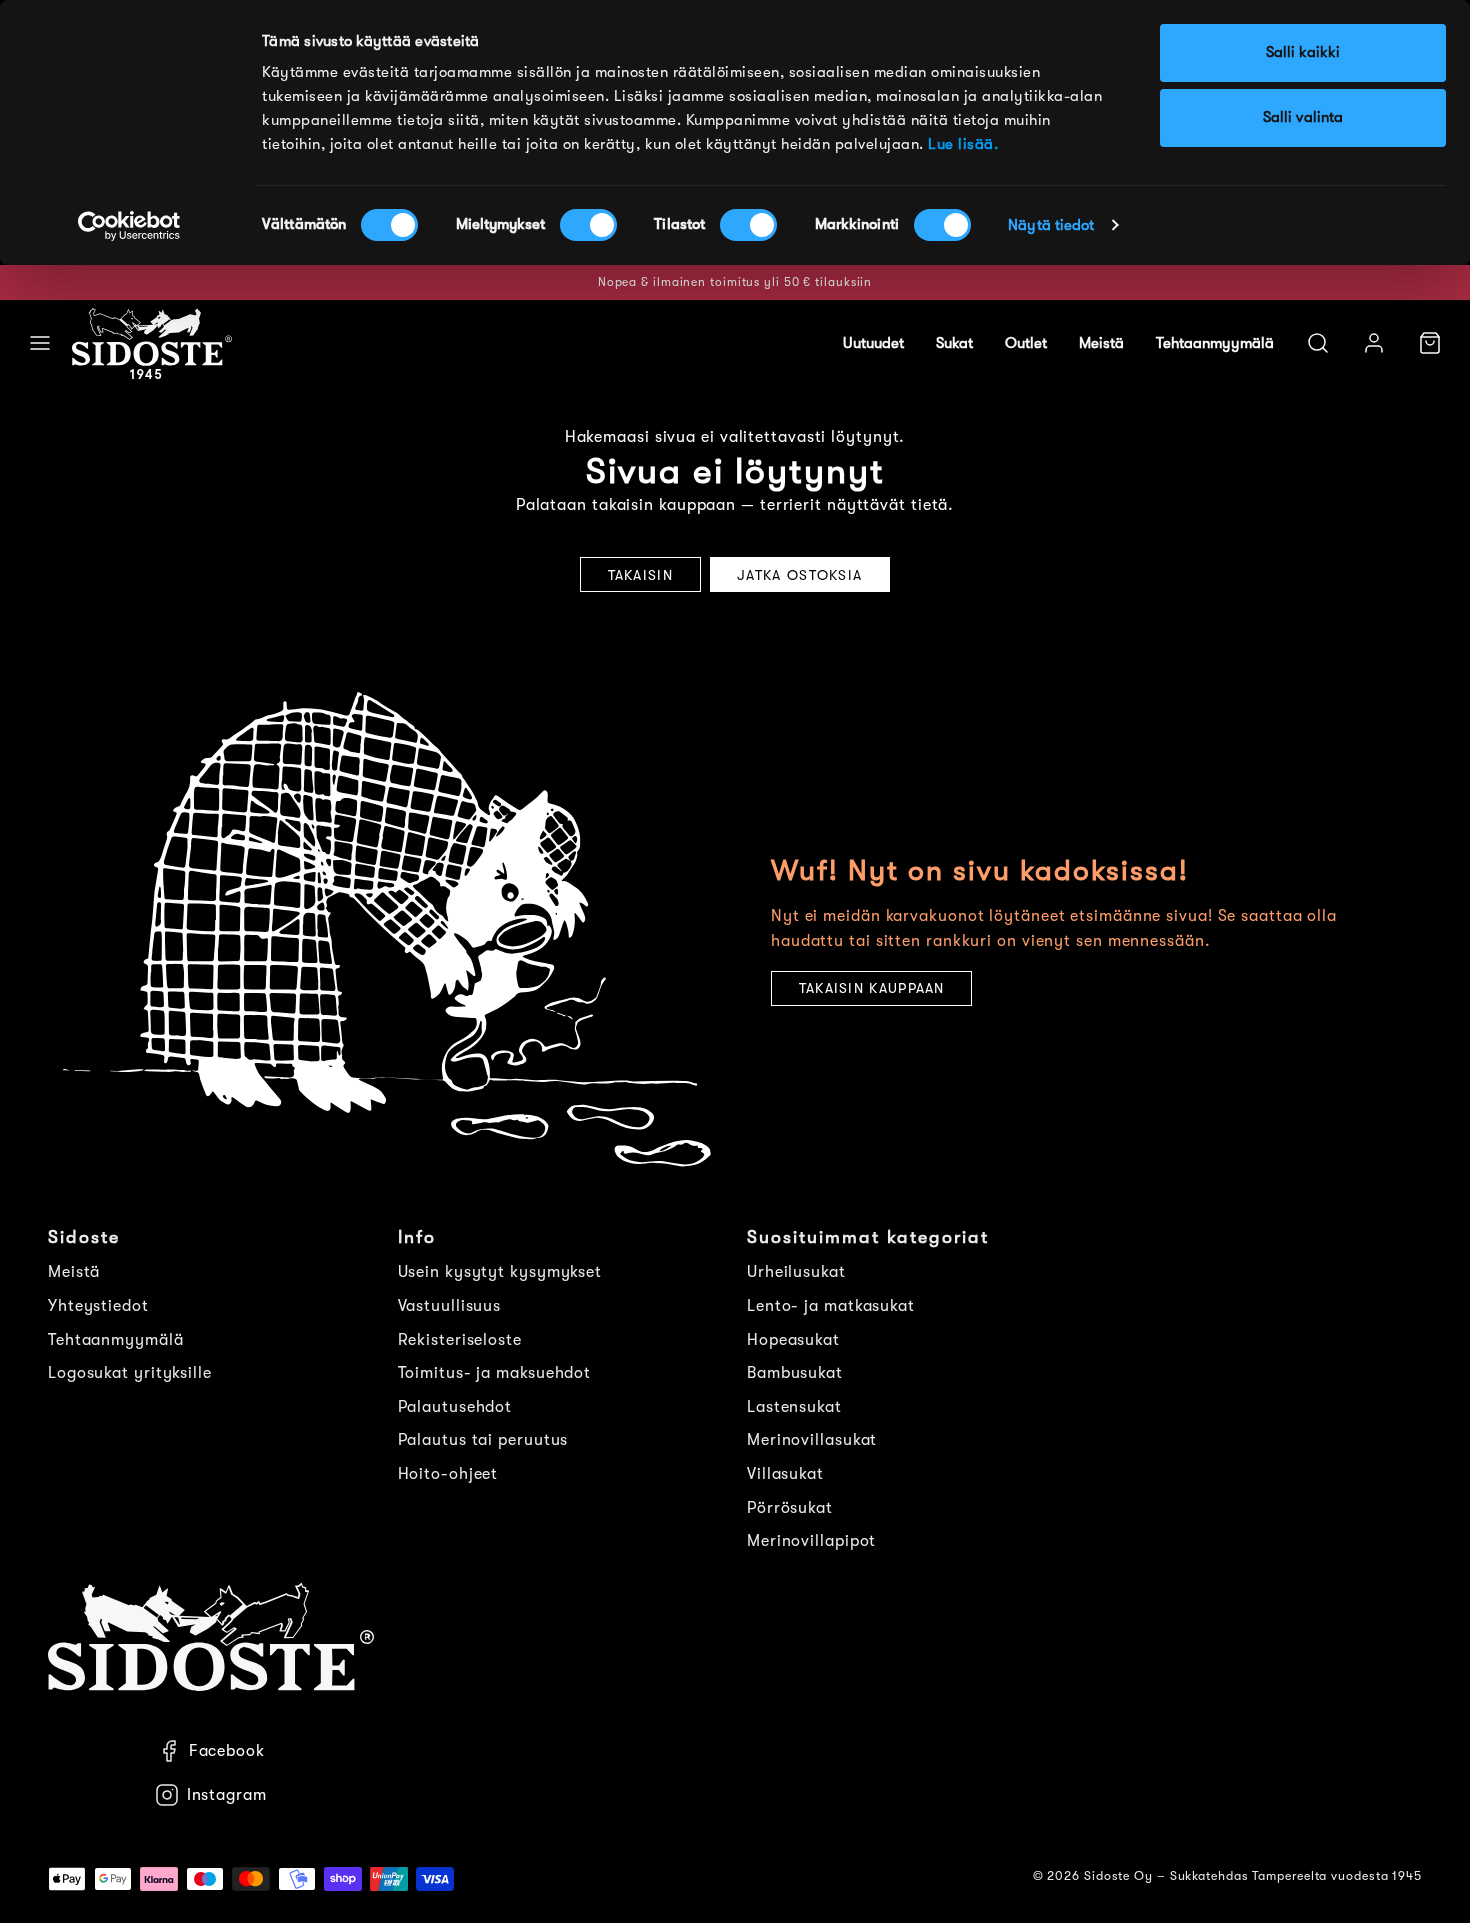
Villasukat (785, 1474)
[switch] (588, 225)
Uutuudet (873, 343)
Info (417, 1237)
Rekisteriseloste (460, 1340)
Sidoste (84, 1237)
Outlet (1026, 343)
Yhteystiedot (98, 1306)
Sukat (954, 343)
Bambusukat (795, 1373)
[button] (40, 343)
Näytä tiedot (1051, 225)
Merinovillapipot (811, 1541)
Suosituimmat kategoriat (868, 1237)
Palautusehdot (455, 1407)
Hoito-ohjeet (448, 1474)
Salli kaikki (1303, 52)
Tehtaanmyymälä (1215, 343)
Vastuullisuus (450, 1306)
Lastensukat (794, 1407)
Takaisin (640, 575)
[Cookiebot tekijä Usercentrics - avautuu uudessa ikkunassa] (129, 226)
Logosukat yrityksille (130, 1373)
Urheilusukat (796, 1272)
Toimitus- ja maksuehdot (495, 1373)
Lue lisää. (963, 144)
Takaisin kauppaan (872, 988)
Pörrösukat (790, 1508)
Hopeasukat (793, 1340)
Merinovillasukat (812, 1440)
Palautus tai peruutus (483, 1440)
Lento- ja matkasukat (831, 1306)
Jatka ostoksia (799, 575)
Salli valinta (1303, 117)
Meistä (1101, 343)
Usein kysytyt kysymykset (500, 1272)
